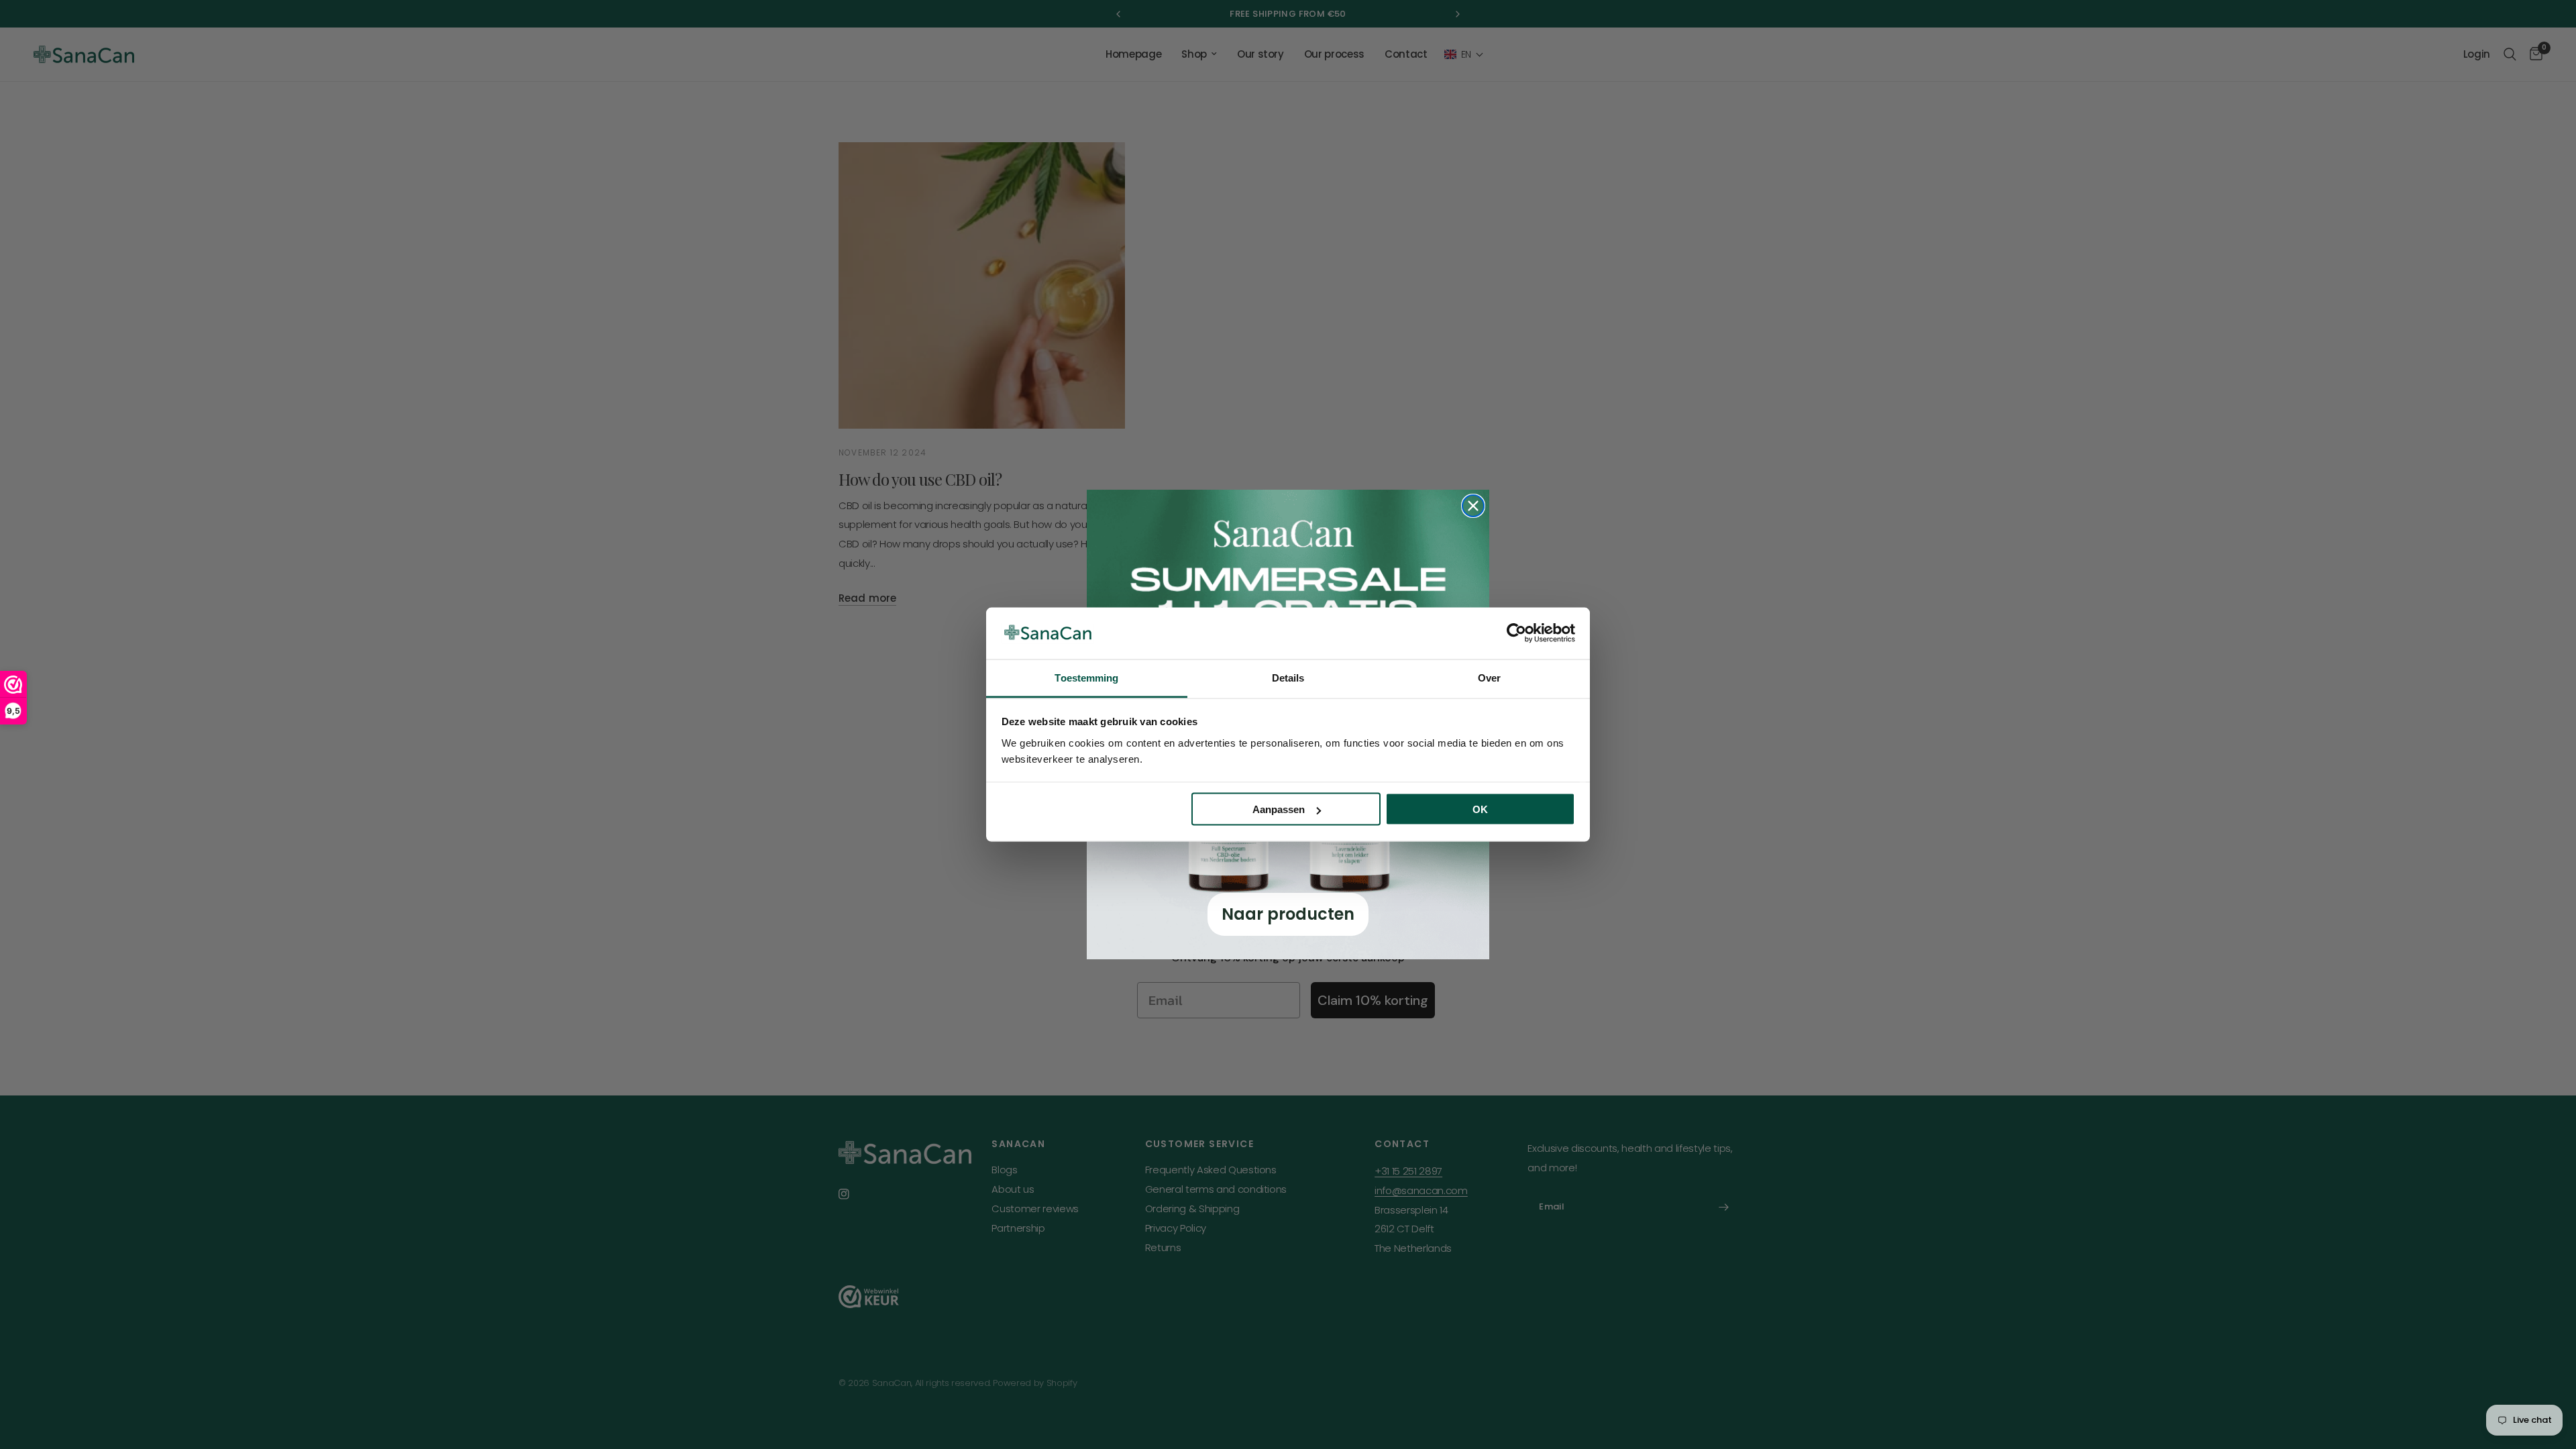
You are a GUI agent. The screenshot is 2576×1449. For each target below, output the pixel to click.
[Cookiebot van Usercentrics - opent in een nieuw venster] (1516, 633)
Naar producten (1288, 914)
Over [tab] (1489, 677)
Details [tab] (1288, 677)
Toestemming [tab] (1086, 677)
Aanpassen (1279, 809)
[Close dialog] (1473, 506)
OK (1480, 809)
